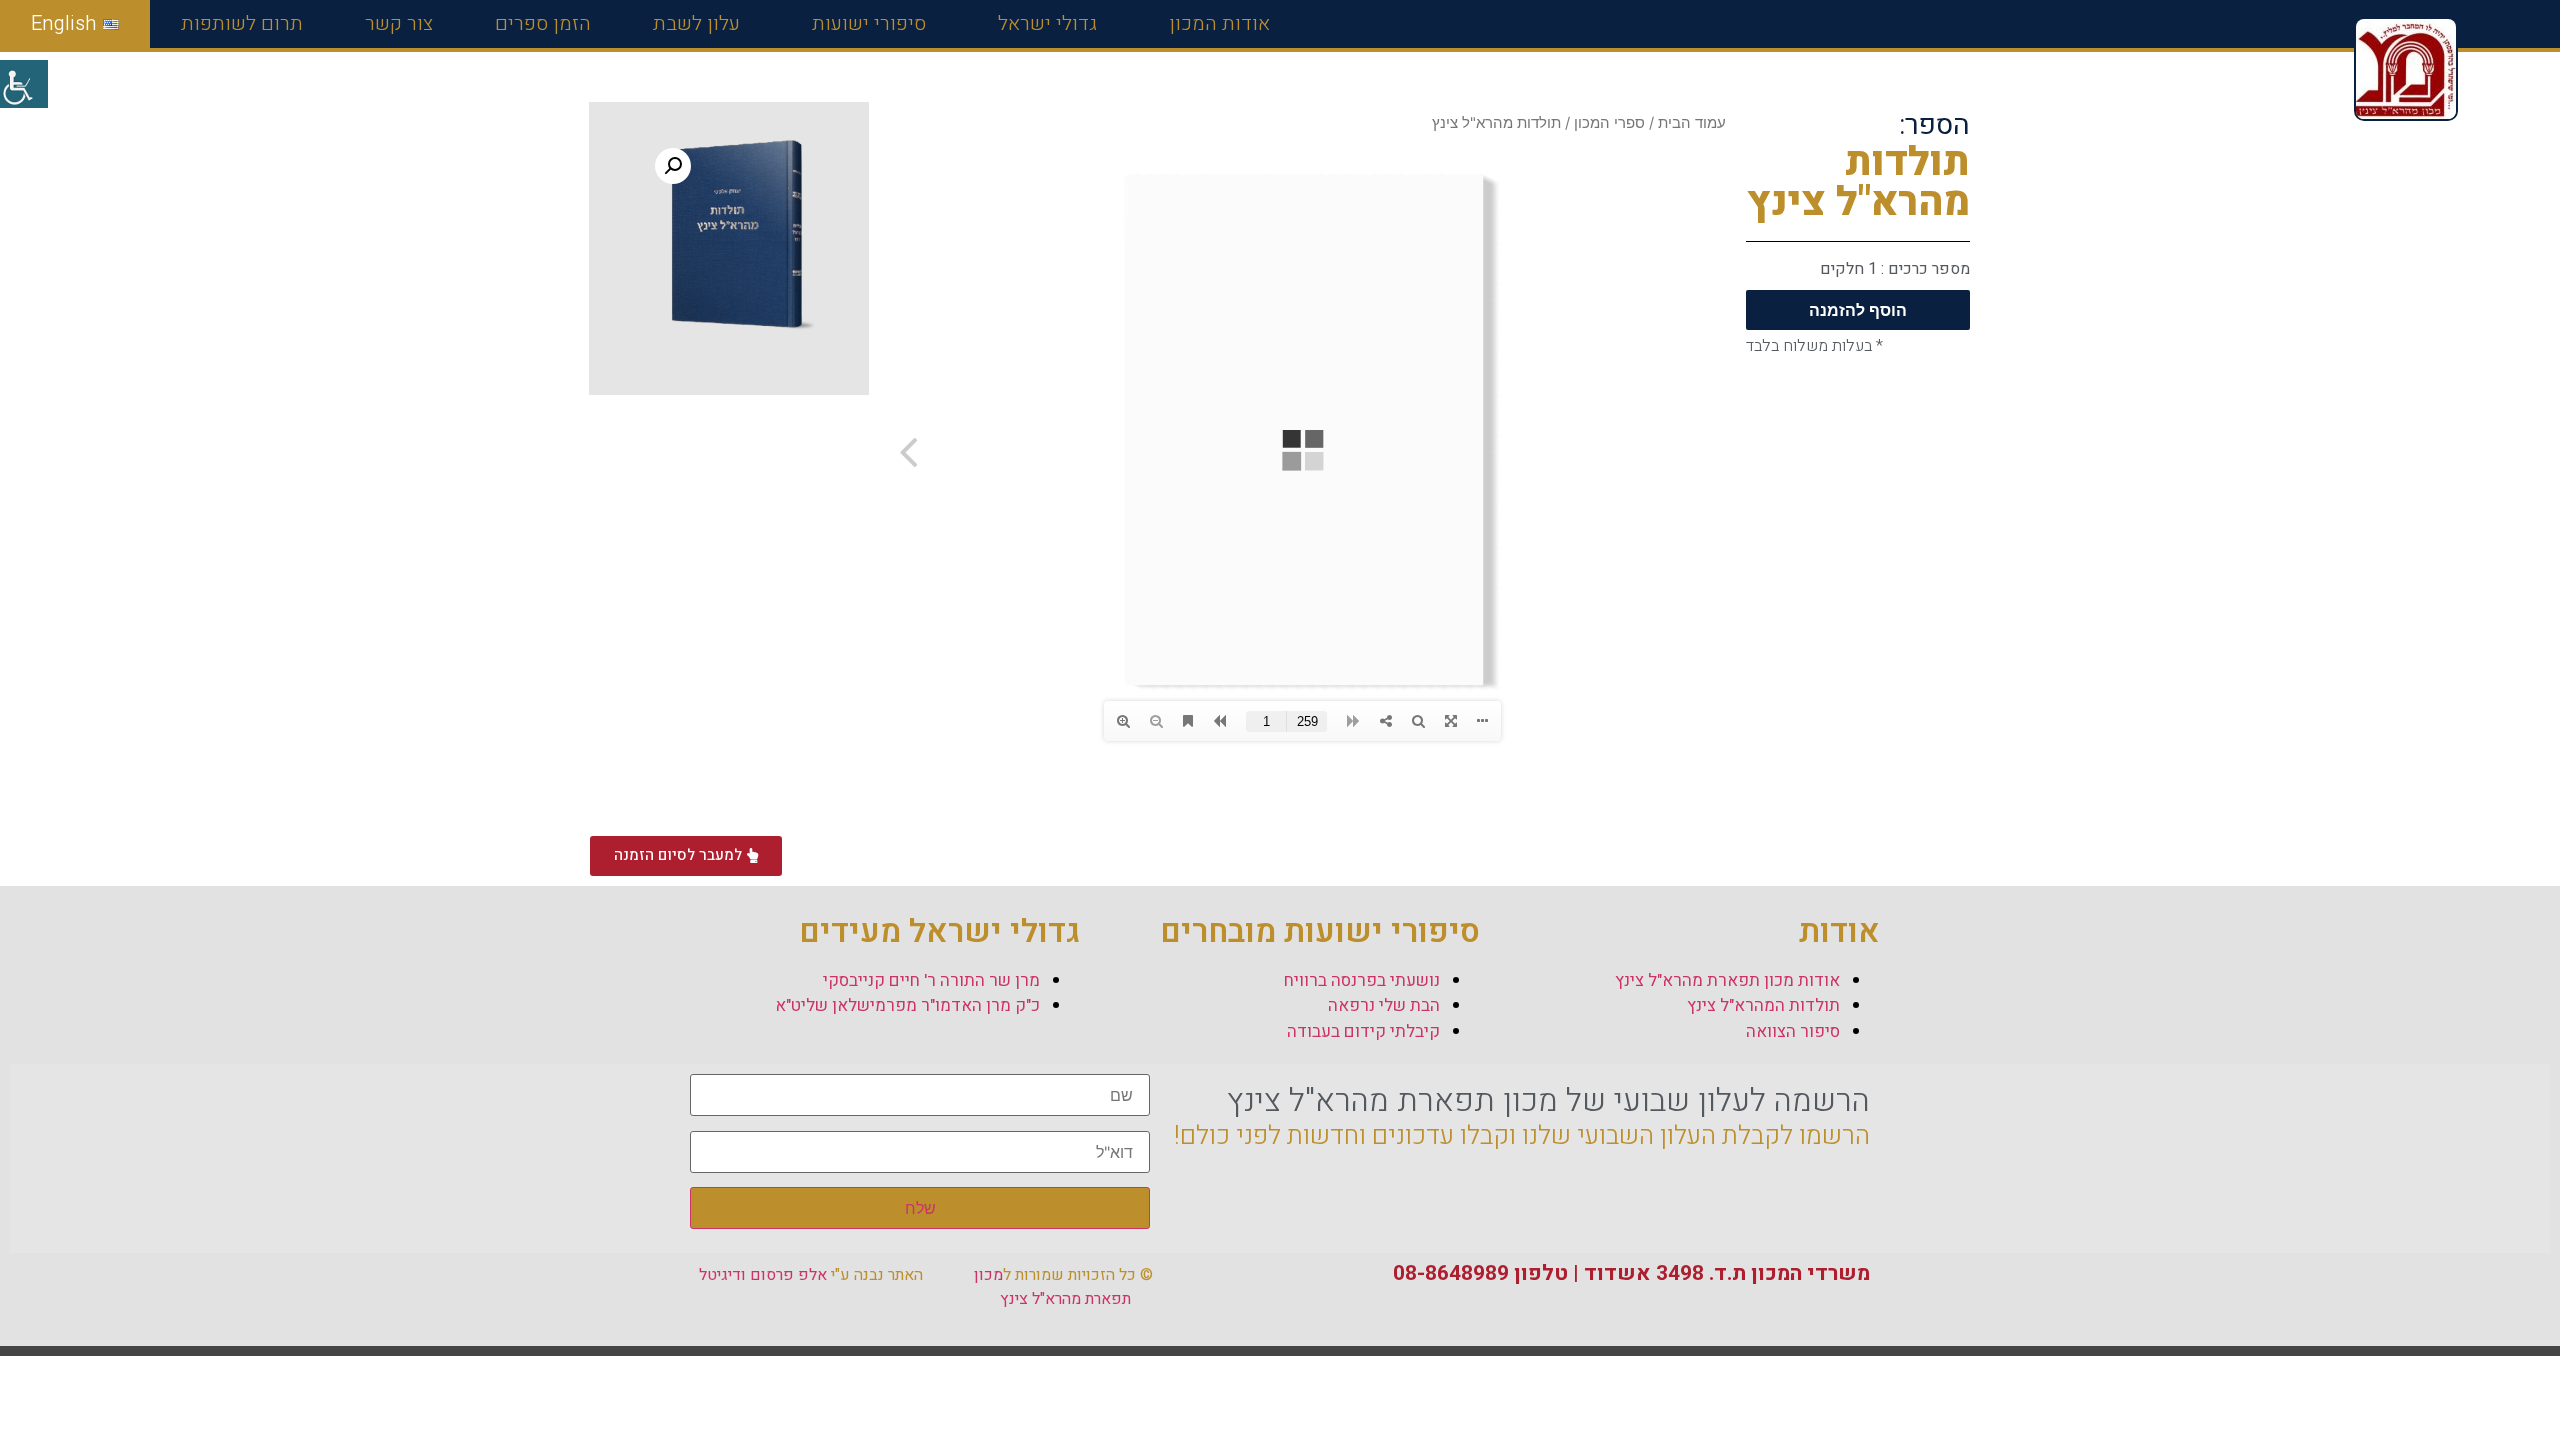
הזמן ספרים (543, 23)
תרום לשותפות (242, 23)
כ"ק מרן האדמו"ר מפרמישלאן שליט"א (907, 1005)
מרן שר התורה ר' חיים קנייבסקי (931, 980)
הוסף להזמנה (1858, 310)
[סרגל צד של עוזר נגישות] (24, 84)
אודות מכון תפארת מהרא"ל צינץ (1727, 980)
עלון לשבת (696, 23)
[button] (673, 166)
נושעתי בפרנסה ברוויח (1362, 980)
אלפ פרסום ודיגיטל (763, 1275)
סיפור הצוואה (1793, 1031)
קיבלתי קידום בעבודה (1363, 1031)
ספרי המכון (1609, 123)
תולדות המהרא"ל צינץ (1763, 1005)
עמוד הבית (1692, 123)
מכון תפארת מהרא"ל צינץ (1052, 1287)
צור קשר (399, 23)
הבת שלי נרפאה (1384, 1005)
